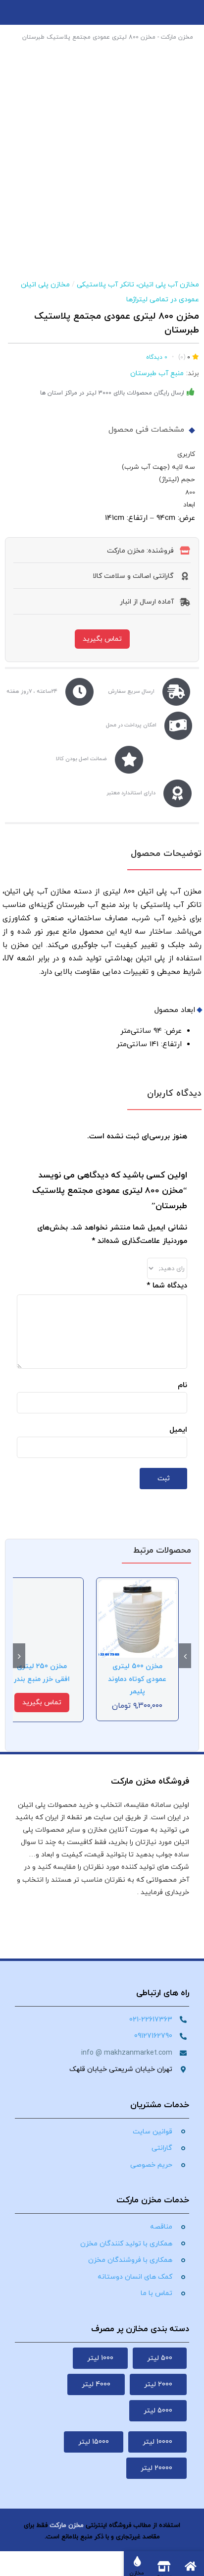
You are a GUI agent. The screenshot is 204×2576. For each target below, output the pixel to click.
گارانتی (162, 2148)
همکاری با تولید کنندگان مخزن (126, 2244)
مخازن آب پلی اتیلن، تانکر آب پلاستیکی (138, 285)
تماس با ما (156, 2293)
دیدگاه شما (167, 1286)
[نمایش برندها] (102, 198)
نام (182, 1385)
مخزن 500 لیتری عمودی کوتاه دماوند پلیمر (137, 1679)
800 (190, 492)
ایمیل (178, 1430)
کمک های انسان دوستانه (135, 2277)
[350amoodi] (102, 119)
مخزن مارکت (177, 37)
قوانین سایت (153, 2132)
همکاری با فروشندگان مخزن (130, 2260)
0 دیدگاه (157, 357)
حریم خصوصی (151, 2165)
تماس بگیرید (102, 639)
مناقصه (161, 2227)
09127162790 (153, 2036)
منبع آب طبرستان (157, 373)
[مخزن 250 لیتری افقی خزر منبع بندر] (42, 1585)
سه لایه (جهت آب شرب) (158, 467)
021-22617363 (151, 2020)
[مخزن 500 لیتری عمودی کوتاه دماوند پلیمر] (138, 1585)
